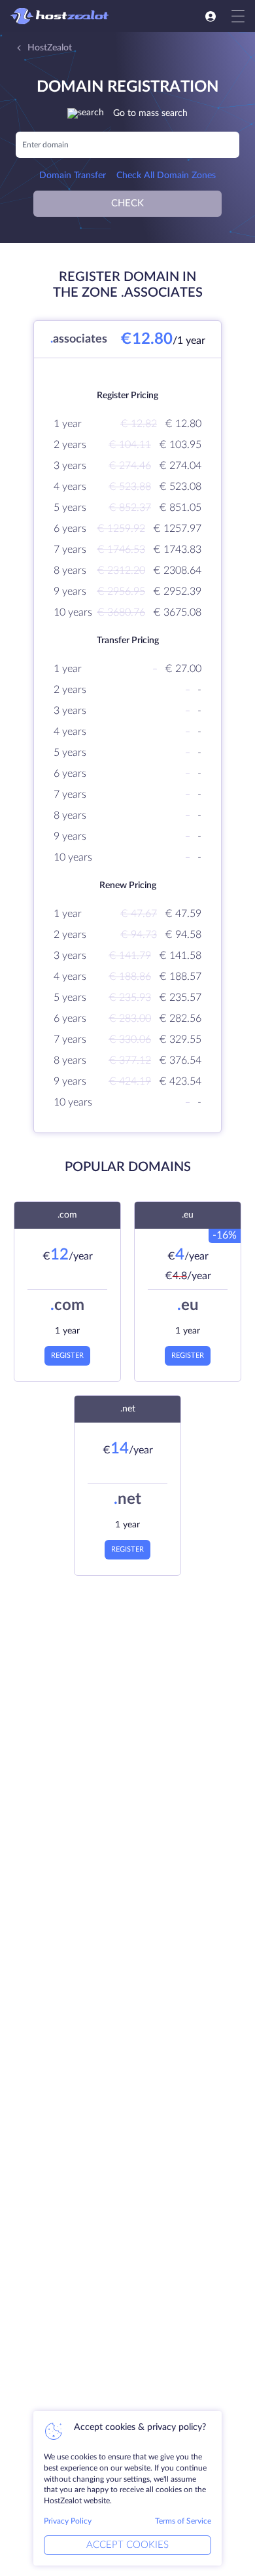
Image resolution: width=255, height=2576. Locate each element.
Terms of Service (183, 2521)
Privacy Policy (68, 2521)
